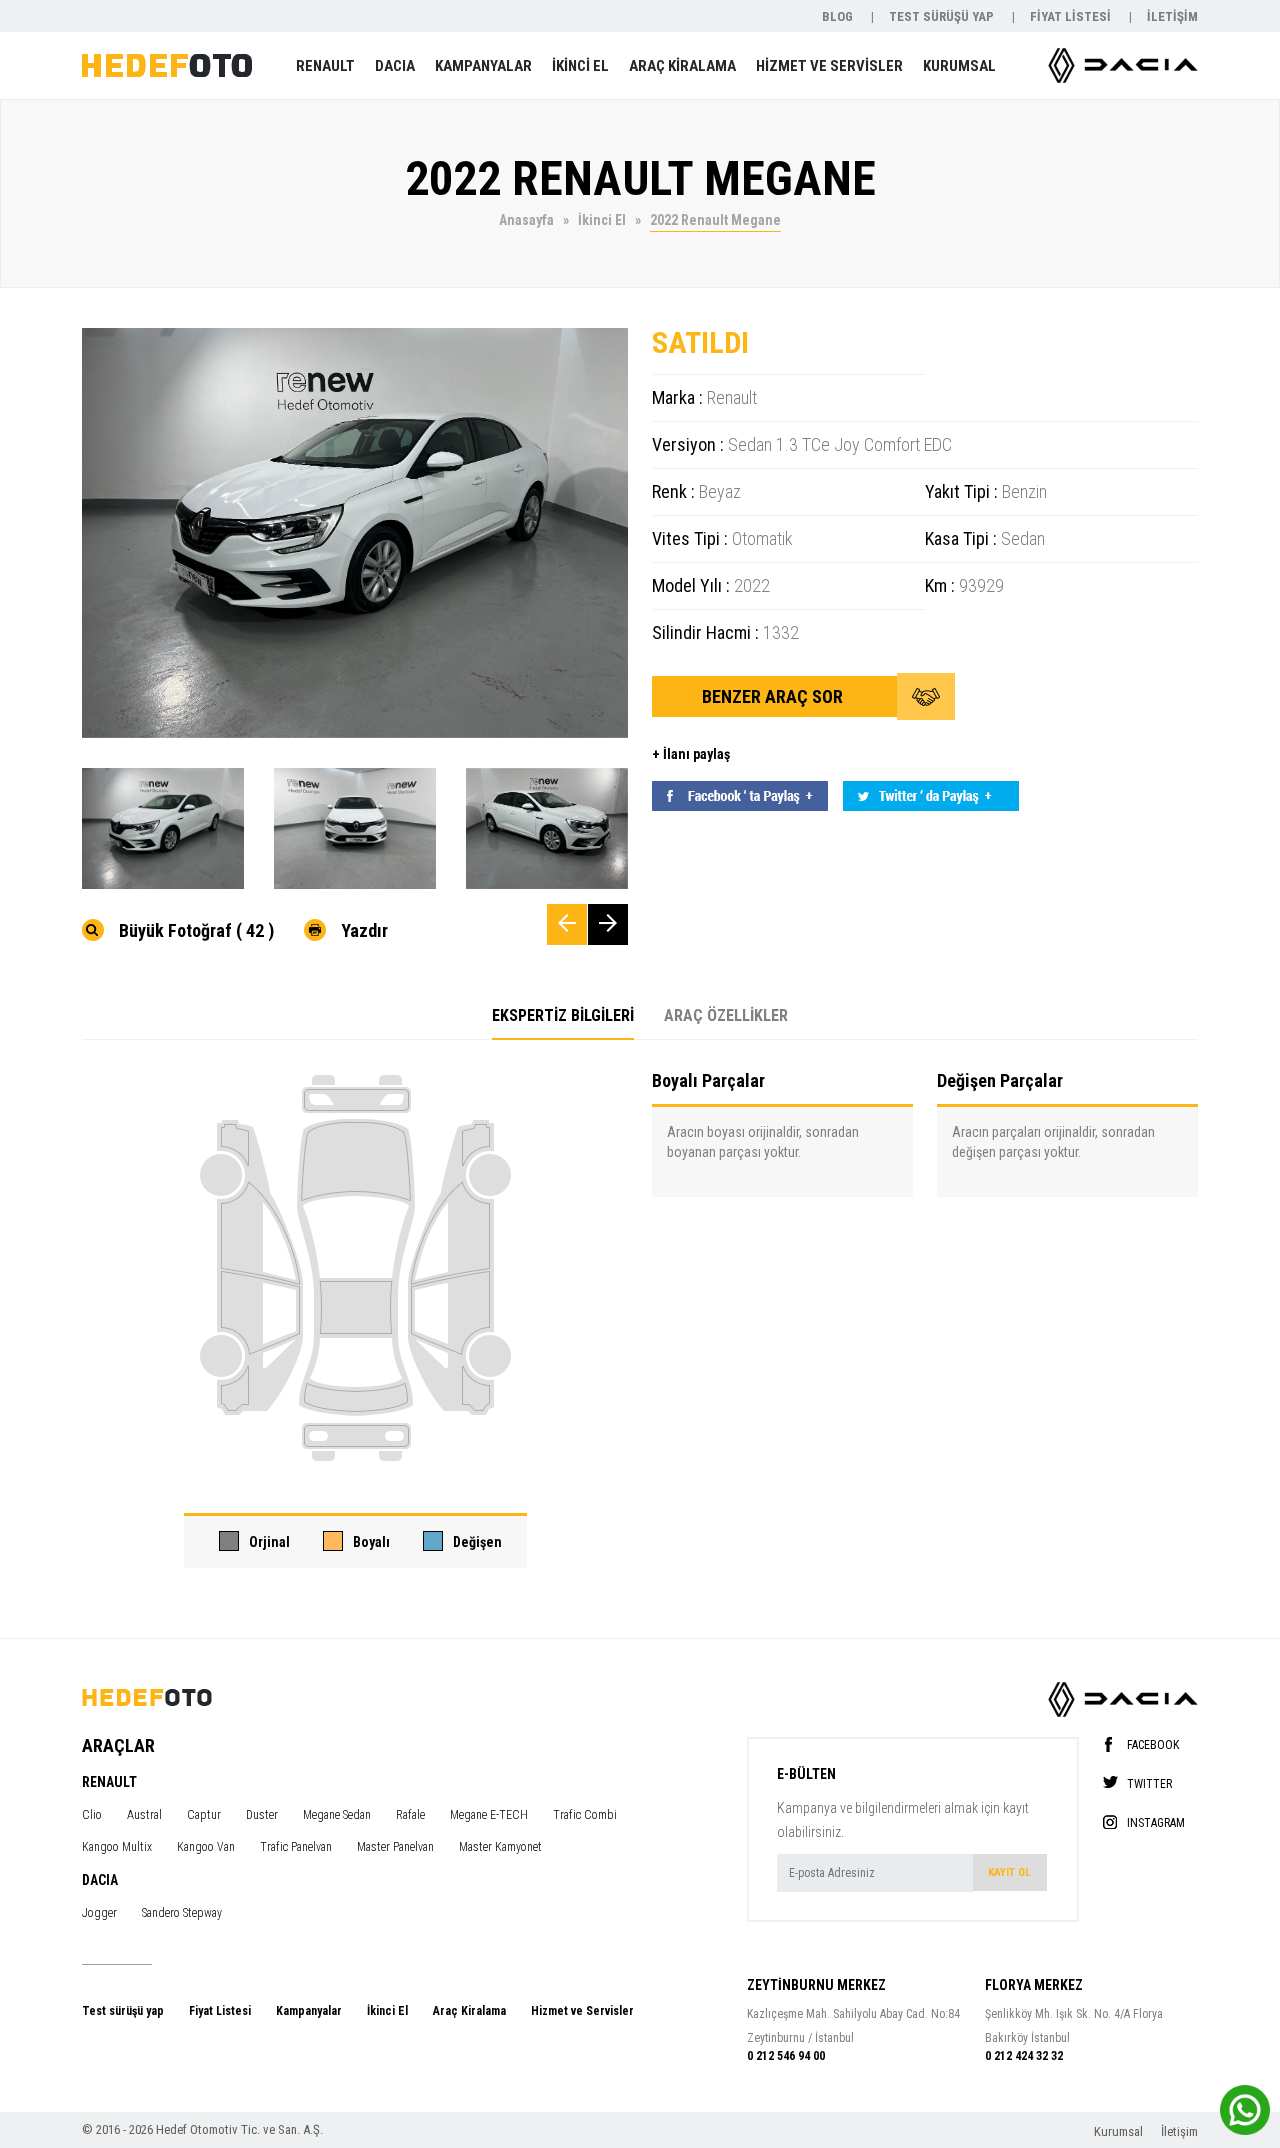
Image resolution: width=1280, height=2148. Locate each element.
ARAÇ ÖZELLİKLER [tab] (726, 1015)
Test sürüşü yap (123, 2011)
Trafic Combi (585, 1815)
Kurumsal (1120, 2131)
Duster (262, 1815)
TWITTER (1149, 1783)
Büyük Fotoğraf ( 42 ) (196, 930)
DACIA (395, 66)
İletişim (1179, 2131)
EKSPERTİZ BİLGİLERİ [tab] (563, 1015)
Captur (204, 1815)
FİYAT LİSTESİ (1072, 16)
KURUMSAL (959, 66)
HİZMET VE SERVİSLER (829, 66)
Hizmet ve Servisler (582, 2011)
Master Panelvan (395, 1847)
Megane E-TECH (489, 1815)
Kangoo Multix (117, 1847)
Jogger (99, 1913)
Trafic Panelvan (296, 1847)
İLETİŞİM (1172, 16)
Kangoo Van (206, 1847)
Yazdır (364, 930)
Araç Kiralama (469, 2011)
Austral (144, 1815)
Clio (92, 1815)
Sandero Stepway (182, 1913)
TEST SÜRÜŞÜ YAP (943, 16)
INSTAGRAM (1156, 1822)
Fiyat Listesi (220, 2011)
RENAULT (325, 66)
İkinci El (387, 2011)
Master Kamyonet (500, 1847)
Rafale (410, 1815)
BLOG (839, 16)
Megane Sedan (337, 1815)
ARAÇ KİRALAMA (682, 66)
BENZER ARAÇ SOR (774, 696)
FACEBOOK (1153, 1744)
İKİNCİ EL (580, 66)
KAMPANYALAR (483, 66)
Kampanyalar (309, 2011)
